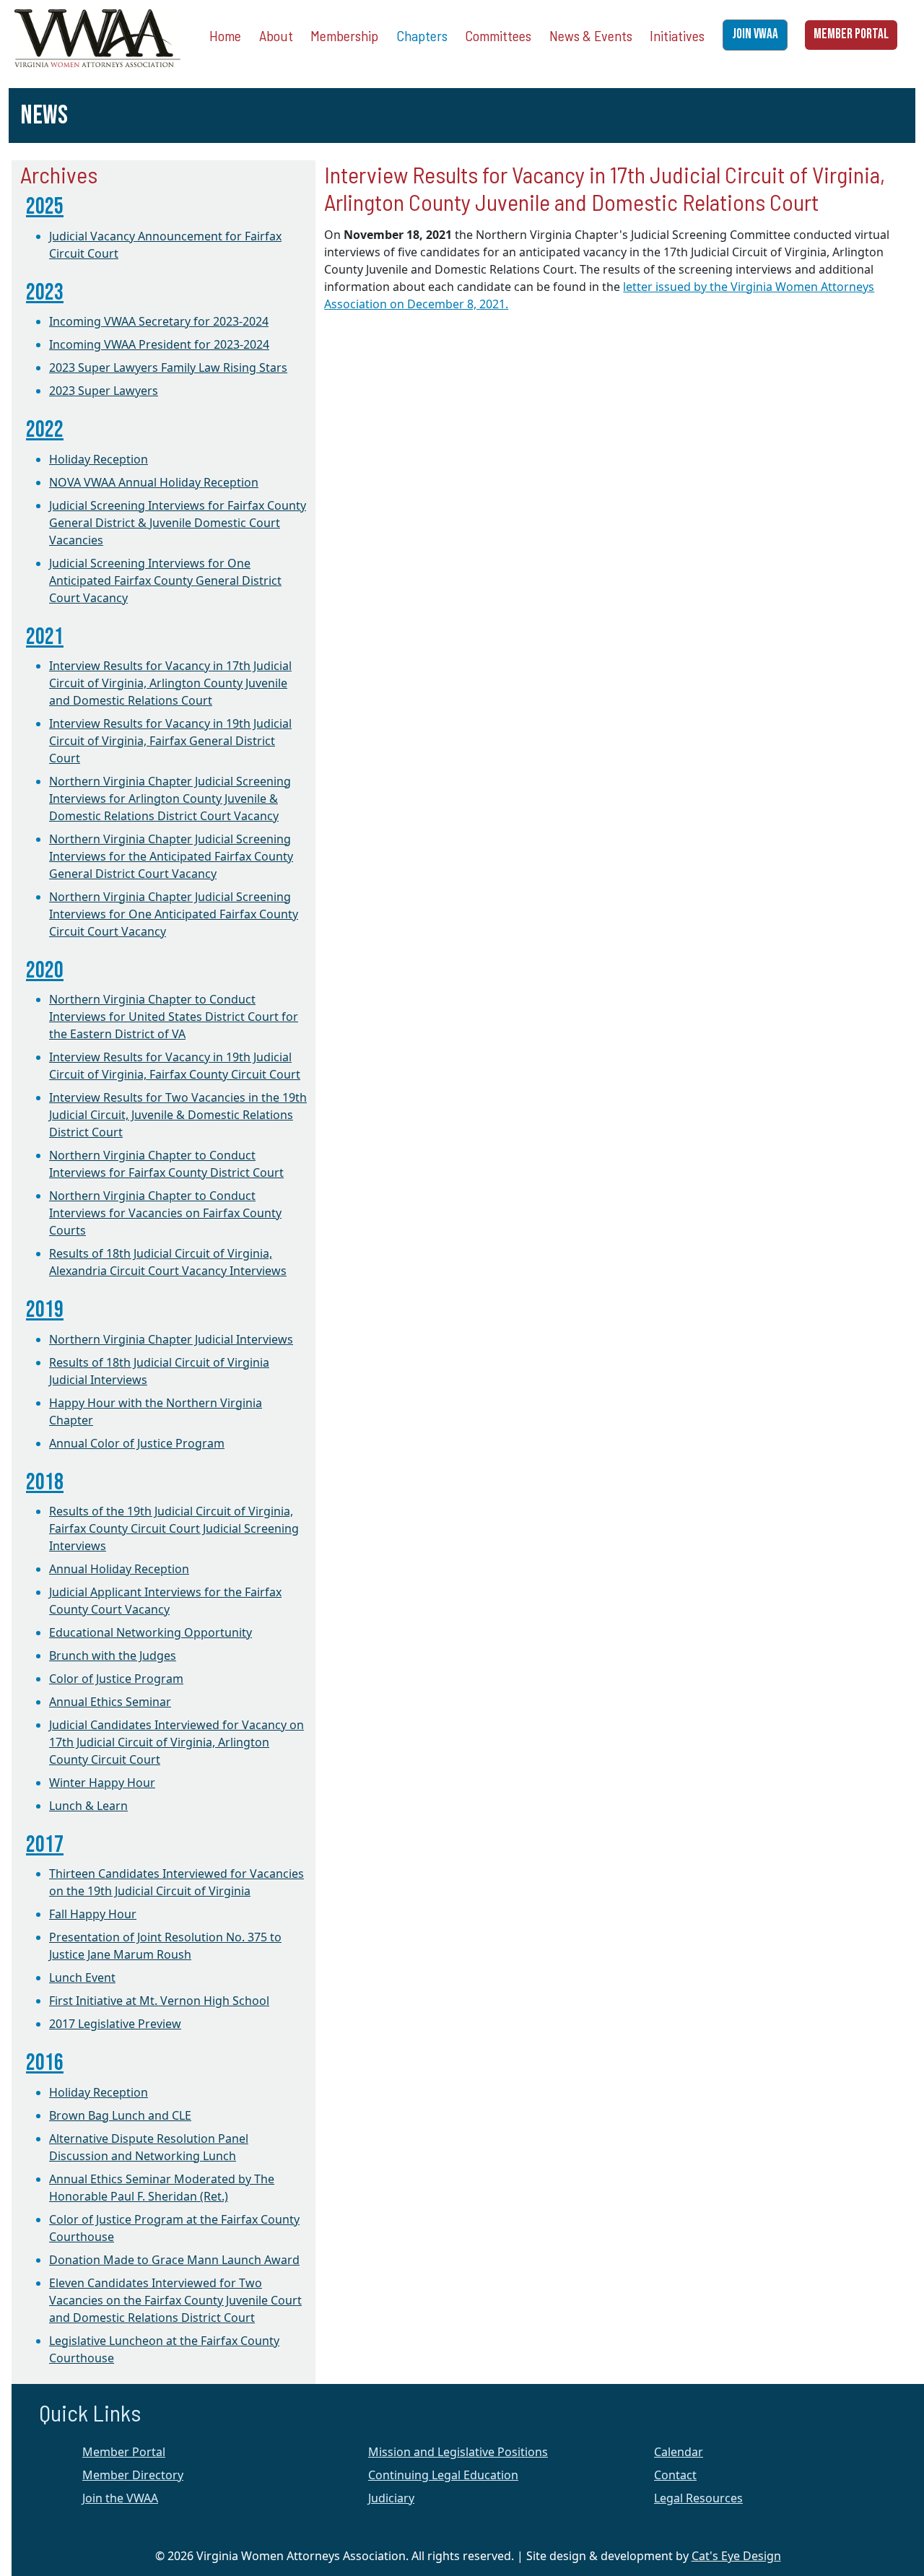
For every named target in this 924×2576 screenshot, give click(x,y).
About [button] (276, 35)
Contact (675, 2475)
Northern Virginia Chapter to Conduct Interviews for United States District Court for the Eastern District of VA (174, 1017)
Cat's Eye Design (736, 2556)
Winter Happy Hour (102, 1783)
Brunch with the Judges (113, 1655)
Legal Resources (698, 2498)
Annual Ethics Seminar (110, 1702)
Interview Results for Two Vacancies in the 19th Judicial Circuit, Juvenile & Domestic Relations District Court (178, 1115)
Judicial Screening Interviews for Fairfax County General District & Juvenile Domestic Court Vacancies (178, 523)
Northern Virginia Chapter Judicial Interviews (171, 1339)
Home (225, 35)
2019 (45, 1310)
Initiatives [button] (677, 35)
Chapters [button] (422, 35)
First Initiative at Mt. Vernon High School (159, 2001)
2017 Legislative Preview (115, 2024)
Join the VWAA (120, 2498)
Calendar (679, 2452)
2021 (45, 637)
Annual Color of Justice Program (137, 1443)
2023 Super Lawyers (104, 391)
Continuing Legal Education (443, 2475)
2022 (45, 430)
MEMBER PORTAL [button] (851, 34)
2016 (45, 2063)
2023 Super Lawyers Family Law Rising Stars (168, 367)
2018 (45, 1483)
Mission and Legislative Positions (458, 2452)
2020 (45, 971)
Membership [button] (344, 35)
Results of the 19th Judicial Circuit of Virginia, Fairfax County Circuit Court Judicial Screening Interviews (174, 1528)
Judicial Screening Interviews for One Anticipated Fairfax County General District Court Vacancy (165, 580)
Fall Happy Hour (93, 1914)
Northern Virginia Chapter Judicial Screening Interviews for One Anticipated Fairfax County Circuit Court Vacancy (174, 914)
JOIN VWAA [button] (755, 34)
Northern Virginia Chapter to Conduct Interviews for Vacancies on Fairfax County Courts (165, 1213)
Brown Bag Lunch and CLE (120, 2115)
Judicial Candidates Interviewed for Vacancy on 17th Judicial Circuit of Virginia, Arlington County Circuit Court (176, 1742)
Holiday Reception (99, 459)
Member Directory (133, 2475)
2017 (45, 1845)
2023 (45, 293)
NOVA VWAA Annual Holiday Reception (154, 482)
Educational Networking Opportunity (151, 1632)
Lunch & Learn (88, 1806)
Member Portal (124, 2452)
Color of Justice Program (116, 1679)
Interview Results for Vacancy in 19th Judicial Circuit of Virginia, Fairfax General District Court (170, 741)
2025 (45, 207)
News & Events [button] (591, 35)
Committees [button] (498, 35)
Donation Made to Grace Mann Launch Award (174, 2260)
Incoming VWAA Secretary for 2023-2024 (159, 321)
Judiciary (391, 2498)
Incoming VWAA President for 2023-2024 (159, 344)
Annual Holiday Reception (119, 1569)
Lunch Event (82, 1977)
